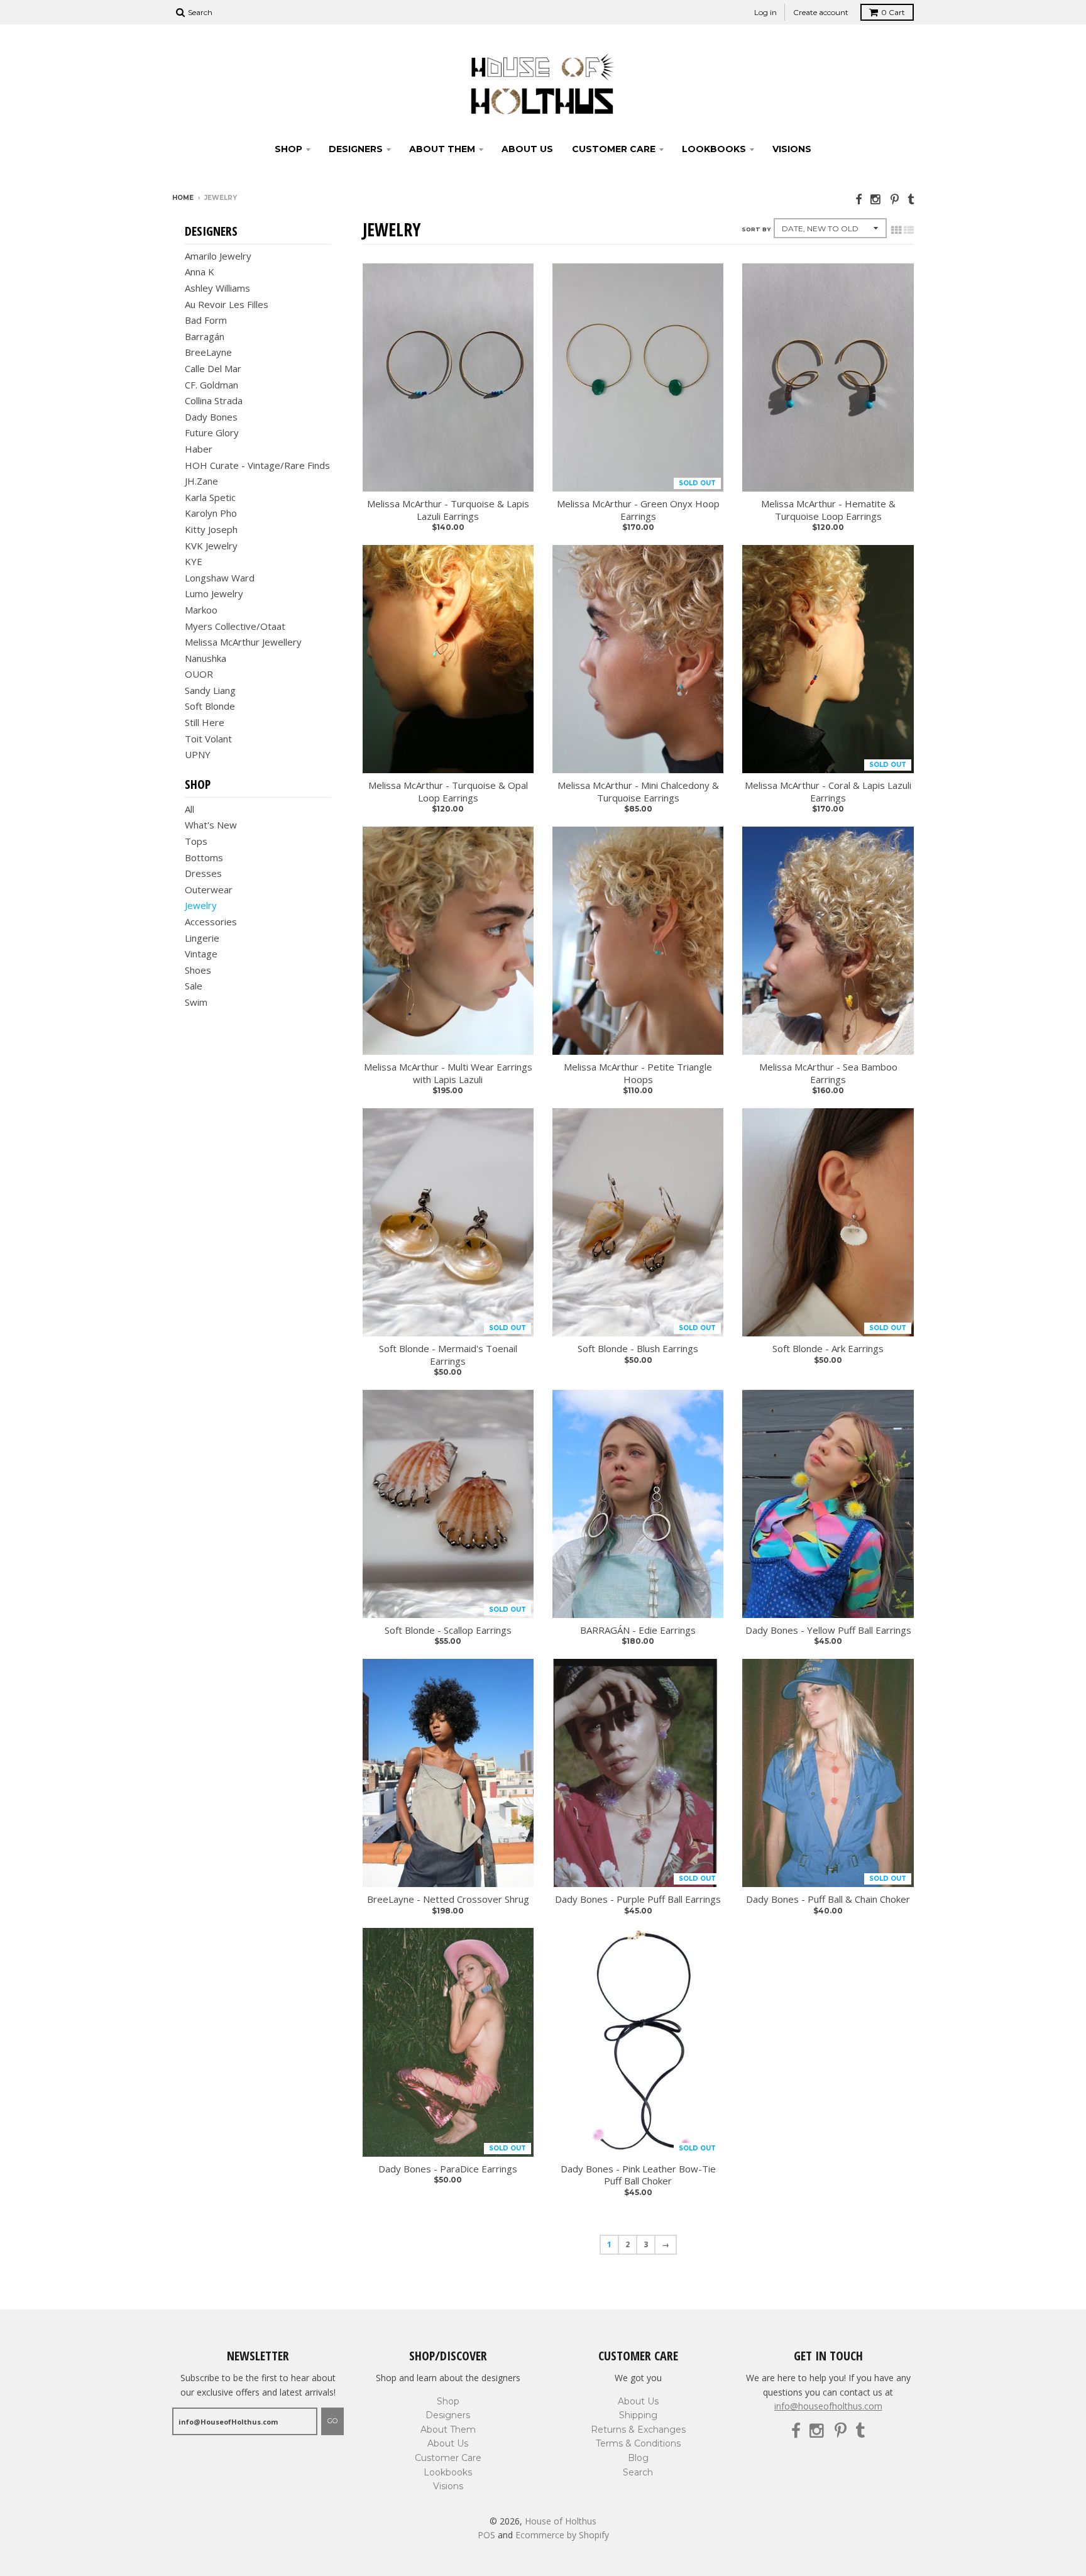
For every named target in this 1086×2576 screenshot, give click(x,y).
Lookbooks (714, 149)
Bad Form (206, 320)
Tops (196, 841)
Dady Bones (211, 417)
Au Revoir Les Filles (227, 304)
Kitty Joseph (211, 529)
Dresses (203, 873)
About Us (527, 149)
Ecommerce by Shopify (562, 2535)
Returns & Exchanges (638, 2430)
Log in (765, 12)
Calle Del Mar (213, 368)
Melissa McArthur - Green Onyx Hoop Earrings (638, 510)
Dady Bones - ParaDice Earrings (448, 2169)
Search (638, 2472)
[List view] (909, 230)
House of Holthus (561, 2521)
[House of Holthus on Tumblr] (911, 199)
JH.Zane (201, 481)
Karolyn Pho (211, 513)
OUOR (199, 674)
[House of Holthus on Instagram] (876, 199)
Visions (792, 149)
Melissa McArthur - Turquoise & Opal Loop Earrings (448, 792)
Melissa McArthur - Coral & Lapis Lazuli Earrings (828, 792)
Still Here (205, 722)
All (189, 809)
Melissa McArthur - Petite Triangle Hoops (638, 1073)
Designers (356, 149)
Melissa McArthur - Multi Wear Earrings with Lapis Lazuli (448, 1073)
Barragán (205, 336)
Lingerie (202, 938)
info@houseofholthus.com (828, 2406)
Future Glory (212, 432)
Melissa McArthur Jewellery (243, 642)
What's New (211, 825)
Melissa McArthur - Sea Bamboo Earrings (828, 1073)
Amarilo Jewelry (218, 256)
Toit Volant (208, 739)
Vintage (201, 954)
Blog (638, 2458)
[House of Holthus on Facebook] (858, 199)
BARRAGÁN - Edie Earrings (638, 1630)
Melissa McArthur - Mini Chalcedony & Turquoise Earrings (638, 792)
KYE (194, 561)
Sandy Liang (210, 690)
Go (332, 2421)
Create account (821, 12)
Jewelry (201, 905)
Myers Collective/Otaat (235, 626)
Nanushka (206, 658)
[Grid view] (896, 230)
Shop (288, 149)
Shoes (198, 970)
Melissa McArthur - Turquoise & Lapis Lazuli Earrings (448, 510)
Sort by (756, 229)
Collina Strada (214, 400)
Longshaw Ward (220, 578)
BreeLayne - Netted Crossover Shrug (448, 1899)
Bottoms (204, 857)
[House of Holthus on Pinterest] (895, 199)
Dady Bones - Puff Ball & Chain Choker (828, 1899)
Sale (194, 986)
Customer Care (614, 149)
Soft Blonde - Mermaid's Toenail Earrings (448, 1355)
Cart (893, 12)
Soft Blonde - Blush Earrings (638, 1349)
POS (486, 2535)
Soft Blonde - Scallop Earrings (448, 1630)
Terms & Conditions (638, 2443)
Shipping (638, 2415)
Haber (199, 449)
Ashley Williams (217, 288)
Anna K (200, 272)
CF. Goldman (211, 385)
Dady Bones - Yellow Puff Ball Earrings (828, 1630)
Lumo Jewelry (214, 593)
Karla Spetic (210, 497)
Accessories (211, 922)
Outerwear (209, 889)
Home (183, 198)
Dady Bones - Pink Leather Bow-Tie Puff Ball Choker (638, 2175)
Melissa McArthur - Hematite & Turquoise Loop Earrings (828, 510)
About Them (442, 149)
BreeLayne (208, 352)
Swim (196, 1002)
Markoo (201, 610)
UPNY (198, 754)
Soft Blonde (210, 706)
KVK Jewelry (211, 546)
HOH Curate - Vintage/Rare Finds (257, 465)
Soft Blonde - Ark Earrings (828, 1349)
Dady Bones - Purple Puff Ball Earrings (638, 1899)
